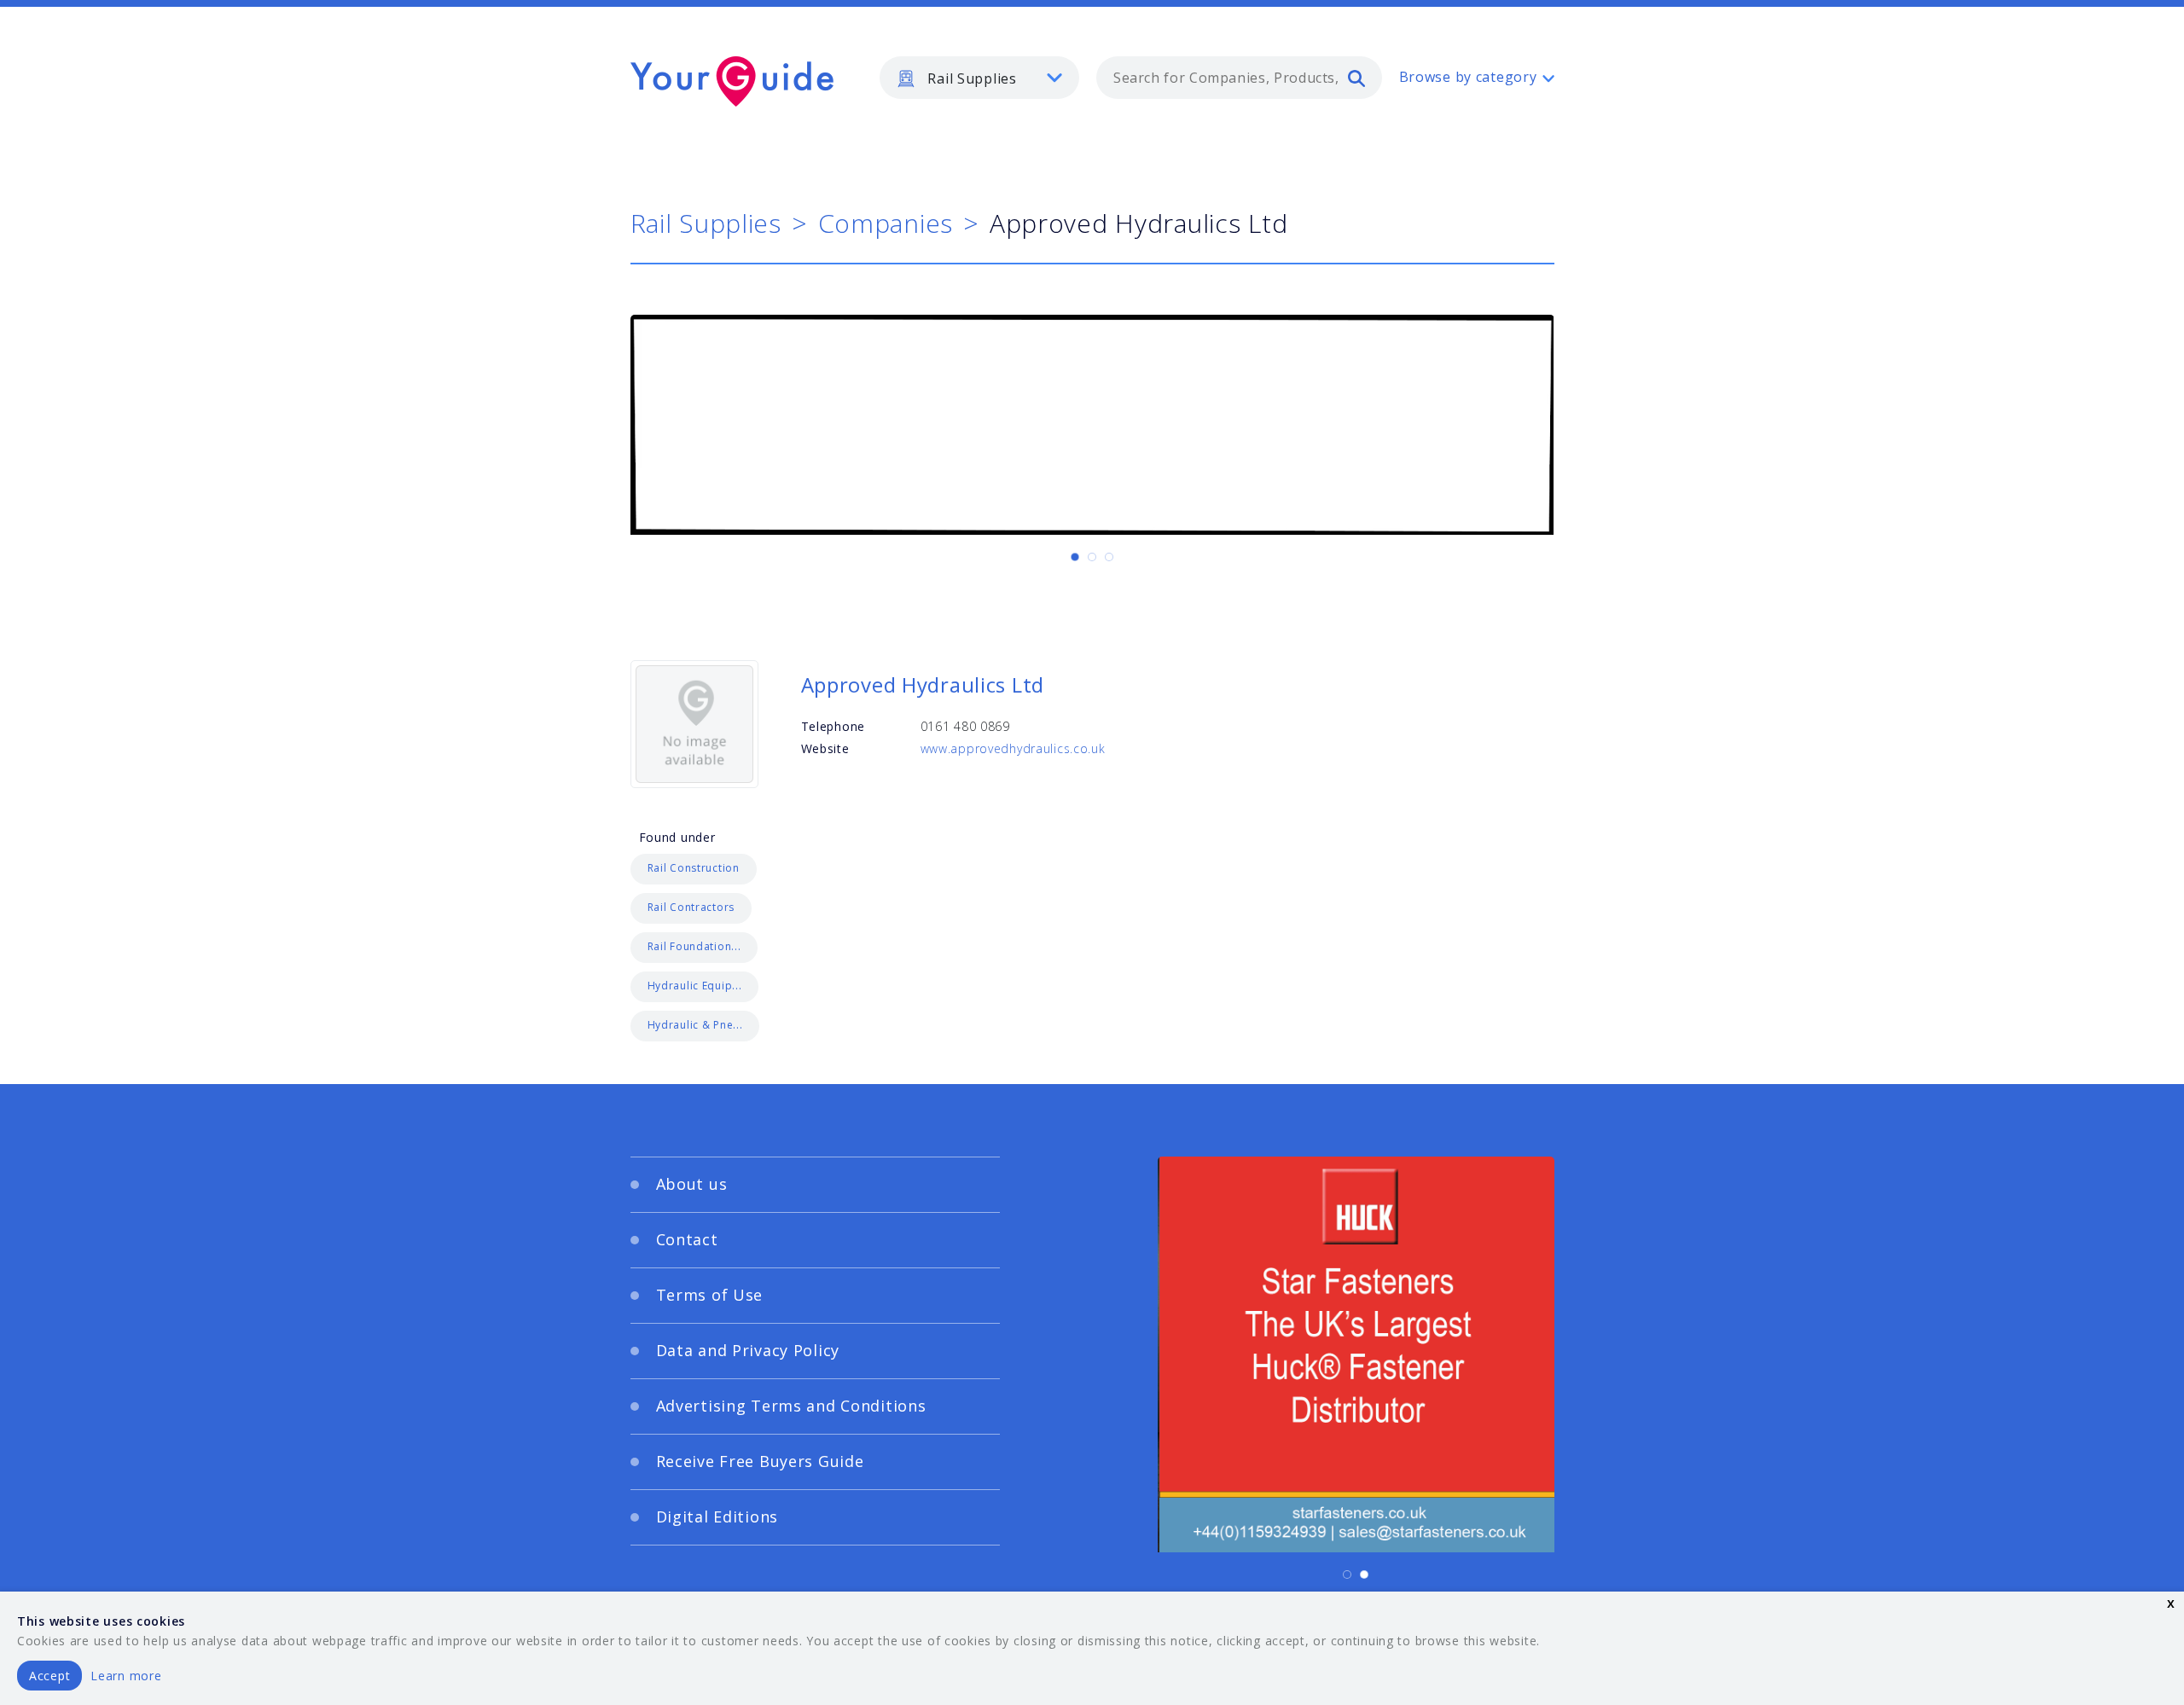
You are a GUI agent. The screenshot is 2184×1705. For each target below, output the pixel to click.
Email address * (799, 954)
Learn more (126, 1676)
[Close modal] (1420, 748)
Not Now (924, 1048)
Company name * (1162, 873)
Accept (49, 1676)
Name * (773, 873)
